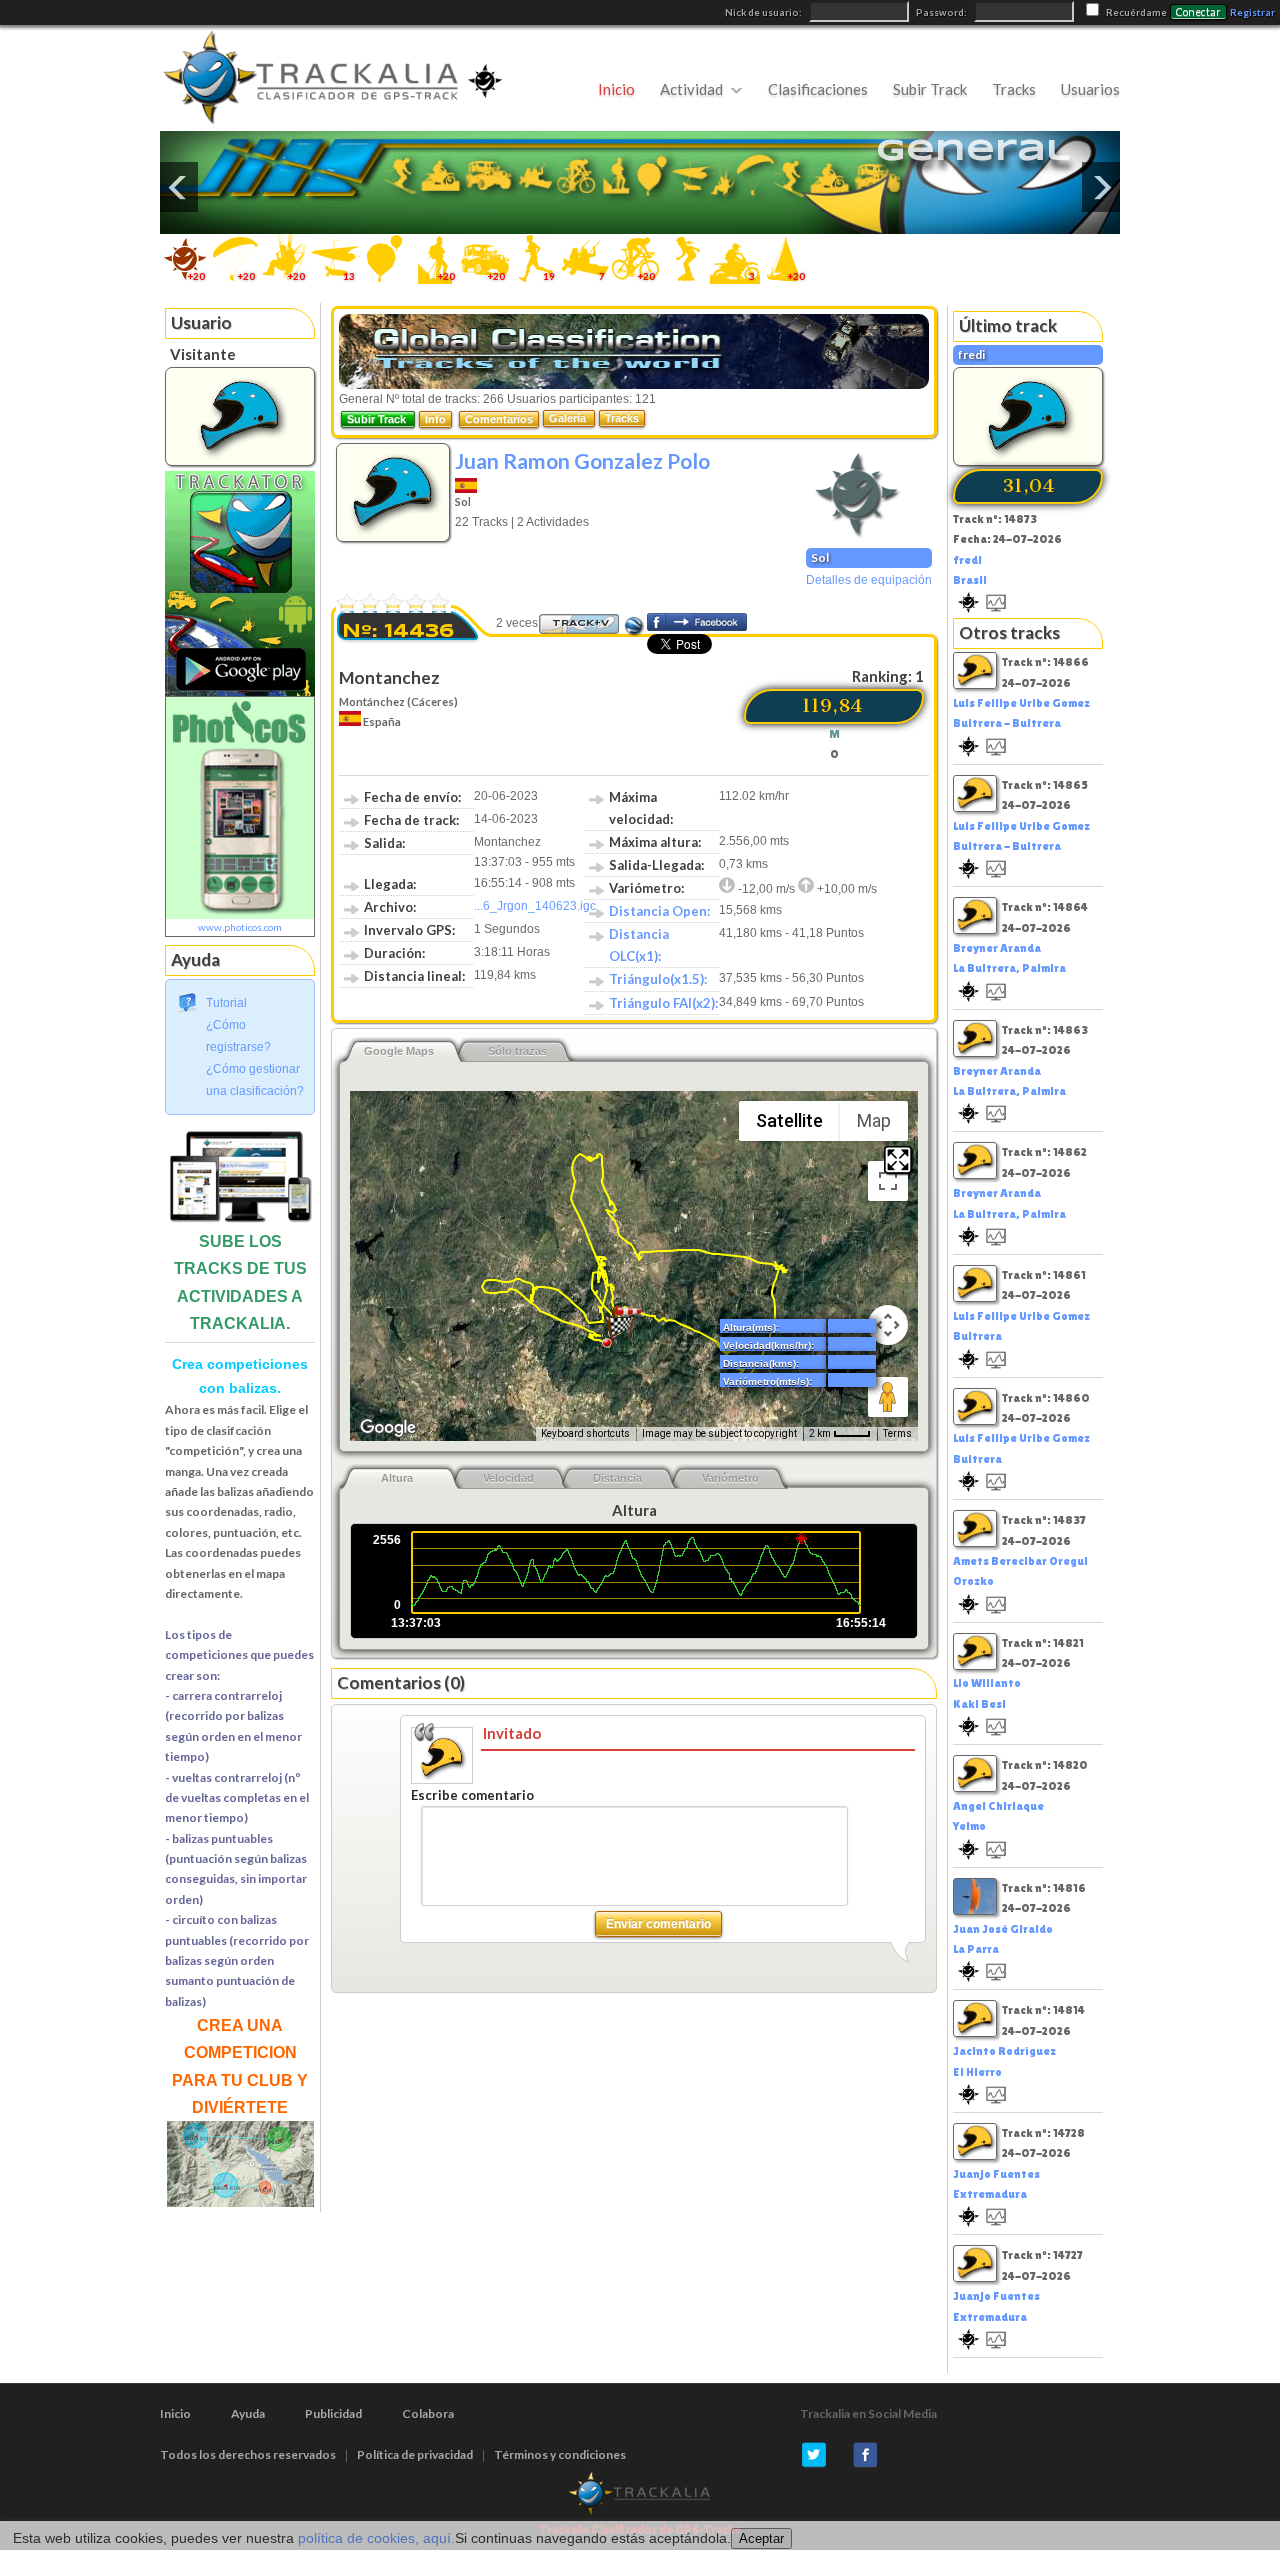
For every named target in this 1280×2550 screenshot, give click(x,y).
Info (435, 419)
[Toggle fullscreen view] (888, 1181)
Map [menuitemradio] (874, 1120)
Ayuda (248, 2413)
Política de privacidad (415, 2454)
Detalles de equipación (869, 580)
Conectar (1198, 12)
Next (1101, 187)
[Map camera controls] (888, 1325)
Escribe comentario (472, 1795)
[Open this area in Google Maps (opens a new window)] (388, 1428)
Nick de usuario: (764, 12)
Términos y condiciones (560, 2454)
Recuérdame (1136, 12)
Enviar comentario (658, 1924)
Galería (569, 418)
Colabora (428, 2413)
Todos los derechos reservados (248, 2454)
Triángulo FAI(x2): (663, 1003)
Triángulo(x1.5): (658, 979)
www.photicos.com (240, 927)
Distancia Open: (659, 911)
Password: (942, 12)
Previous (179, 187)
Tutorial (226, 1003)
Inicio (616, 89)
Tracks (1014, 89)
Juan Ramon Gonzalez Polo (582, 460)
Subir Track (930, 89)
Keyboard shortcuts (585, 1433)
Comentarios (499, 419)
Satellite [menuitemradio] (789, 1120)
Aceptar (761, 2538)
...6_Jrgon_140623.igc (535, 906)
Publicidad (333, 2413)
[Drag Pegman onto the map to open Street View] (888, 1397)
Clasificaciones (818, 89)
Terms (897, 1433)
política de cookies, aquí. (376, 2538)
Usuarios (1090, 89)
